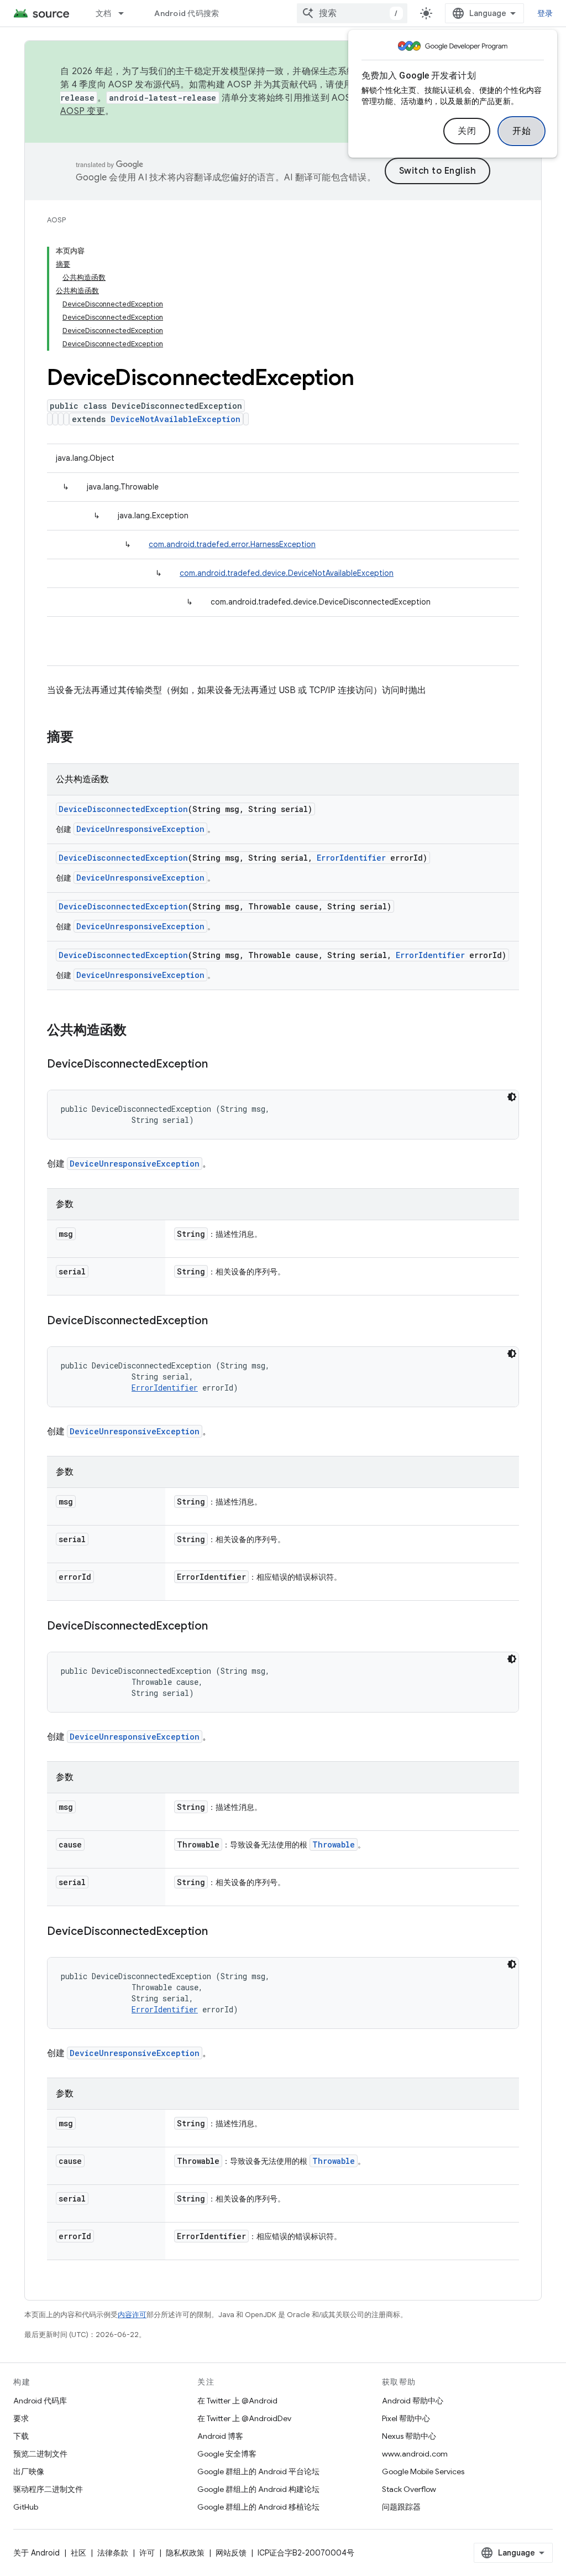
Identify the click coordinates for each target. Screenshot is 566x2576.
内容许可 (132, 2315)
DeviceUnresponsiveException (140, 829)
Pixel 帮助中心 (406, 2418)
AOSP (56, 220)
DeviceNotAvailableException (175, 419)
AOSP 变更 (83, 111)
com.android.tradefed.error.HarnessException (232, 544)
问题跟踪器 (401, 2507)
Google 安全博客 (227, 2454)
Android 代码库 (40, 2401)
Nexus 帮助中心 (409, 2436)
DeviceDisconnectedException (123, 809)
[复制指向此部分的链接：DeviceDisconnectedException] (219, 1065)
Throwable (334, 1844)
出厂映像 (29, 2471)
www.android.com (415, 2454)
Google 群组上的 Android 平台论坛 (258, 2471)
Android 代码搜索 (187, 13)
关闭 (467, 131)
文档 (104, 13)
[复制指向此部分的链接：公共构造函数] (138, 1031)
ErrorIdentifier (351, 858)
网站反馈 (231, 2553)
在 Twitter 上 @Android (237, 2401)
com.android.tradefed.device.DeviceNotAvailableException (287, 573)
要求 (21, 2418)
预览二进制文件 (40, 2454)
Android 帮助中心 (413, 2401)
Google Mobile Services (423, 2471)
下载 (21, 2436)
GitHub (26, 2507)
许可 (147, 2553)
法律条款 (113, 2553)
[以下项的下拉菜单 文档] (126, 13)
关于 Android (36, 2553)
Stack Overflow (409, 2489)
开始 (522, 131)
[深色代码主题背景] (512, 1097)
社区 (78, 2553)
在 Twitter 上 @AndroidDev (244, 2418)
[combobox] (352, 13)
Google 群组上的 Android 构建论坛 (258, 2489)
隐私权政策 (185, 2553)
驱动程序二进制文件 (48, 2489)
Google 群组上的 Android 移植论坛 (258, 2507)
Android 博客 (220, 2436)
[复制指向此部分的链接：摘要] (85, 738)
